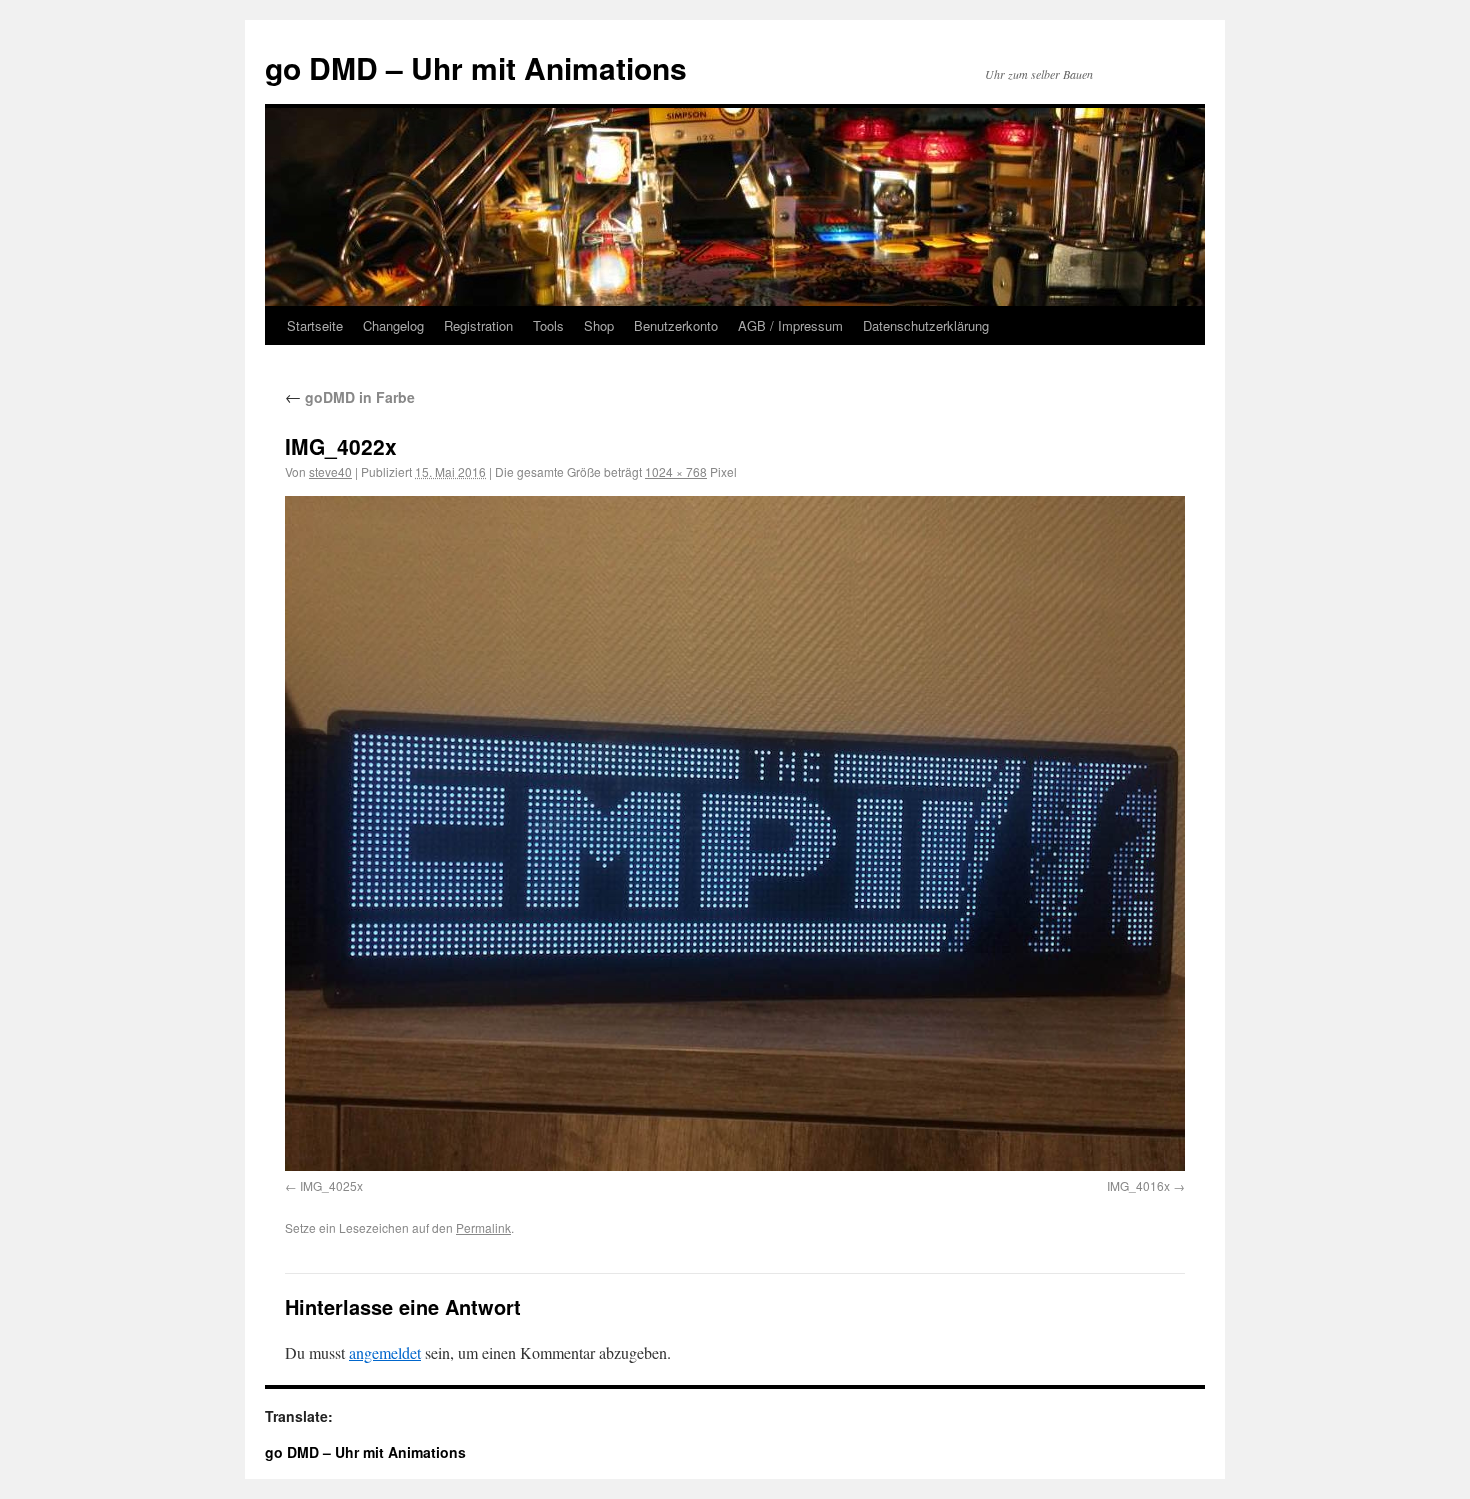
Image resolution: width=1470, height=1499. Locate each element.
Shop (599, 325)
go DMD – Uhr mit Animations (476, 67)
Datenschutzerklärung (926, 325)
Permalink (483, 1227)
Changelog (393, 325)
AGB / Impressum (790, 325)
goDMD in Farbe (350, 397)
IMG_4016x (1138, 1185)
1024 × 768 (676, 471)
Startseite (315, 325)
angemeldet (385, 1352)
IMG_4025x (331, 1185)
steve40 (330, 471)
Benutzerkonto (676, 325)
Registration (478, 325)
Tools (548, 325)
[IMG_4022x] (735, 833)
